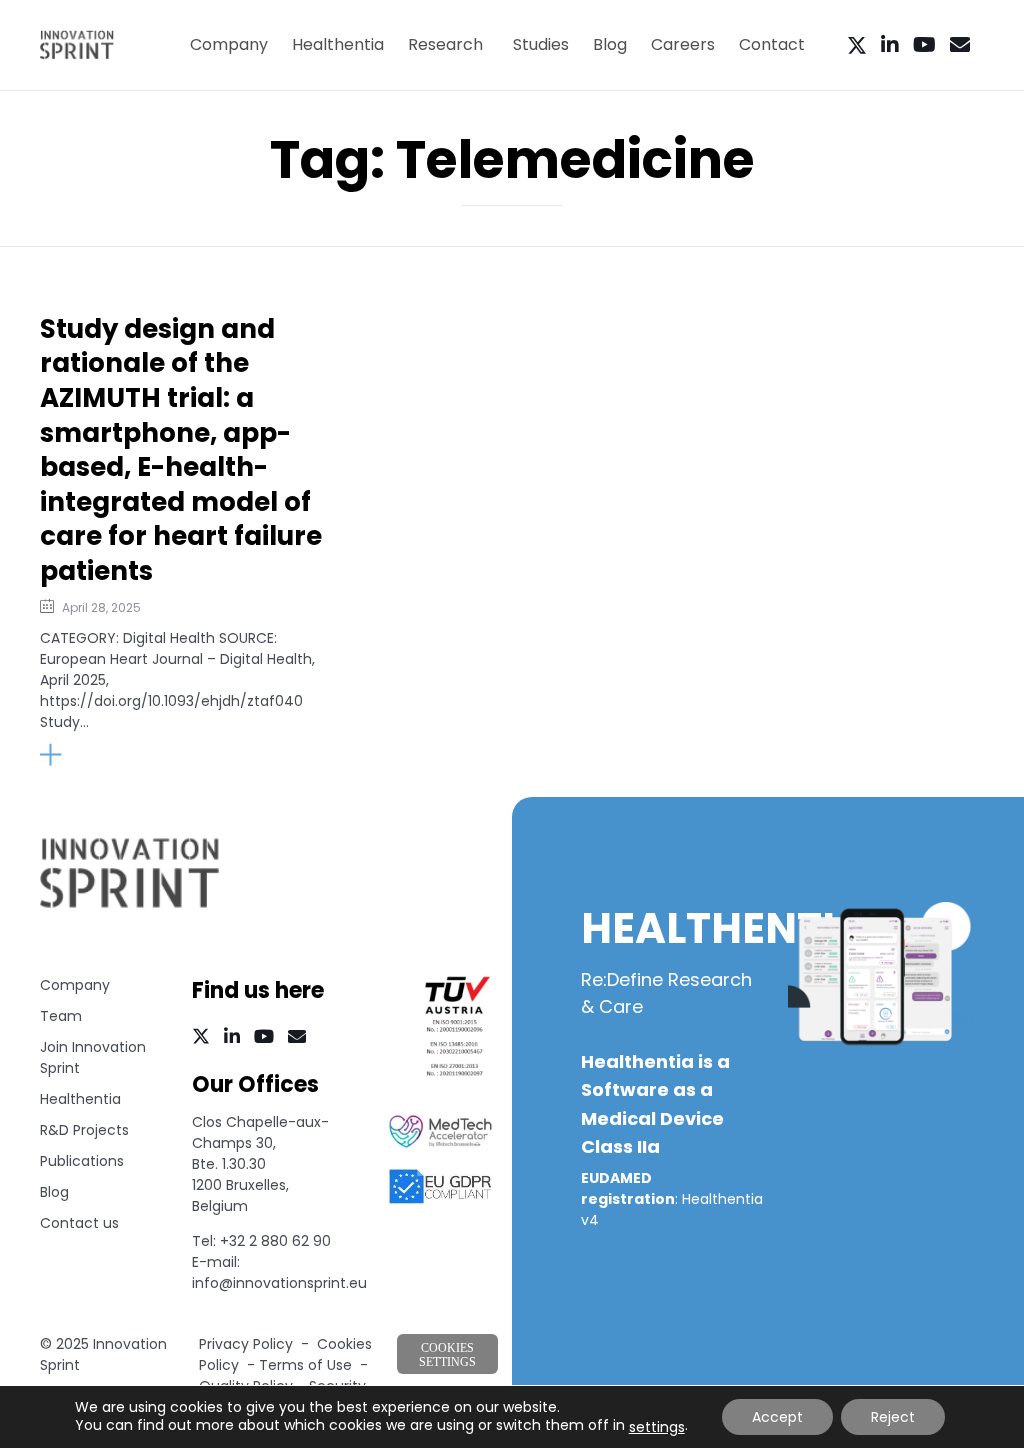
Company (229, 44)
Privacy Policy (246, 1344)
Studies (541, 44)
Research (445, 44)
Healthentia (338, 44)
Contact (772, 44)
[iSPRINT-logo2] (130, 905)
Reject (893, 1417)
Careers (683, 44)
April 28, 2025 (101, 607)
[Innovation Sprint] (77, 45)
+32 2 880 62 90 (275, 1241)
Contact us (79, 1223)
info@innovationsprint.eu (279, 1283)
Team (61, 1016)
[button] (93, 755)
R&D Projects (84, 1130)
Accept (777, 1417)
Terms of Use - (313, 1365)
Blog (610, 44)
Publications (82, 1161)
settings (657, 1427)
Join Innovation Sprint (93, 1057)
